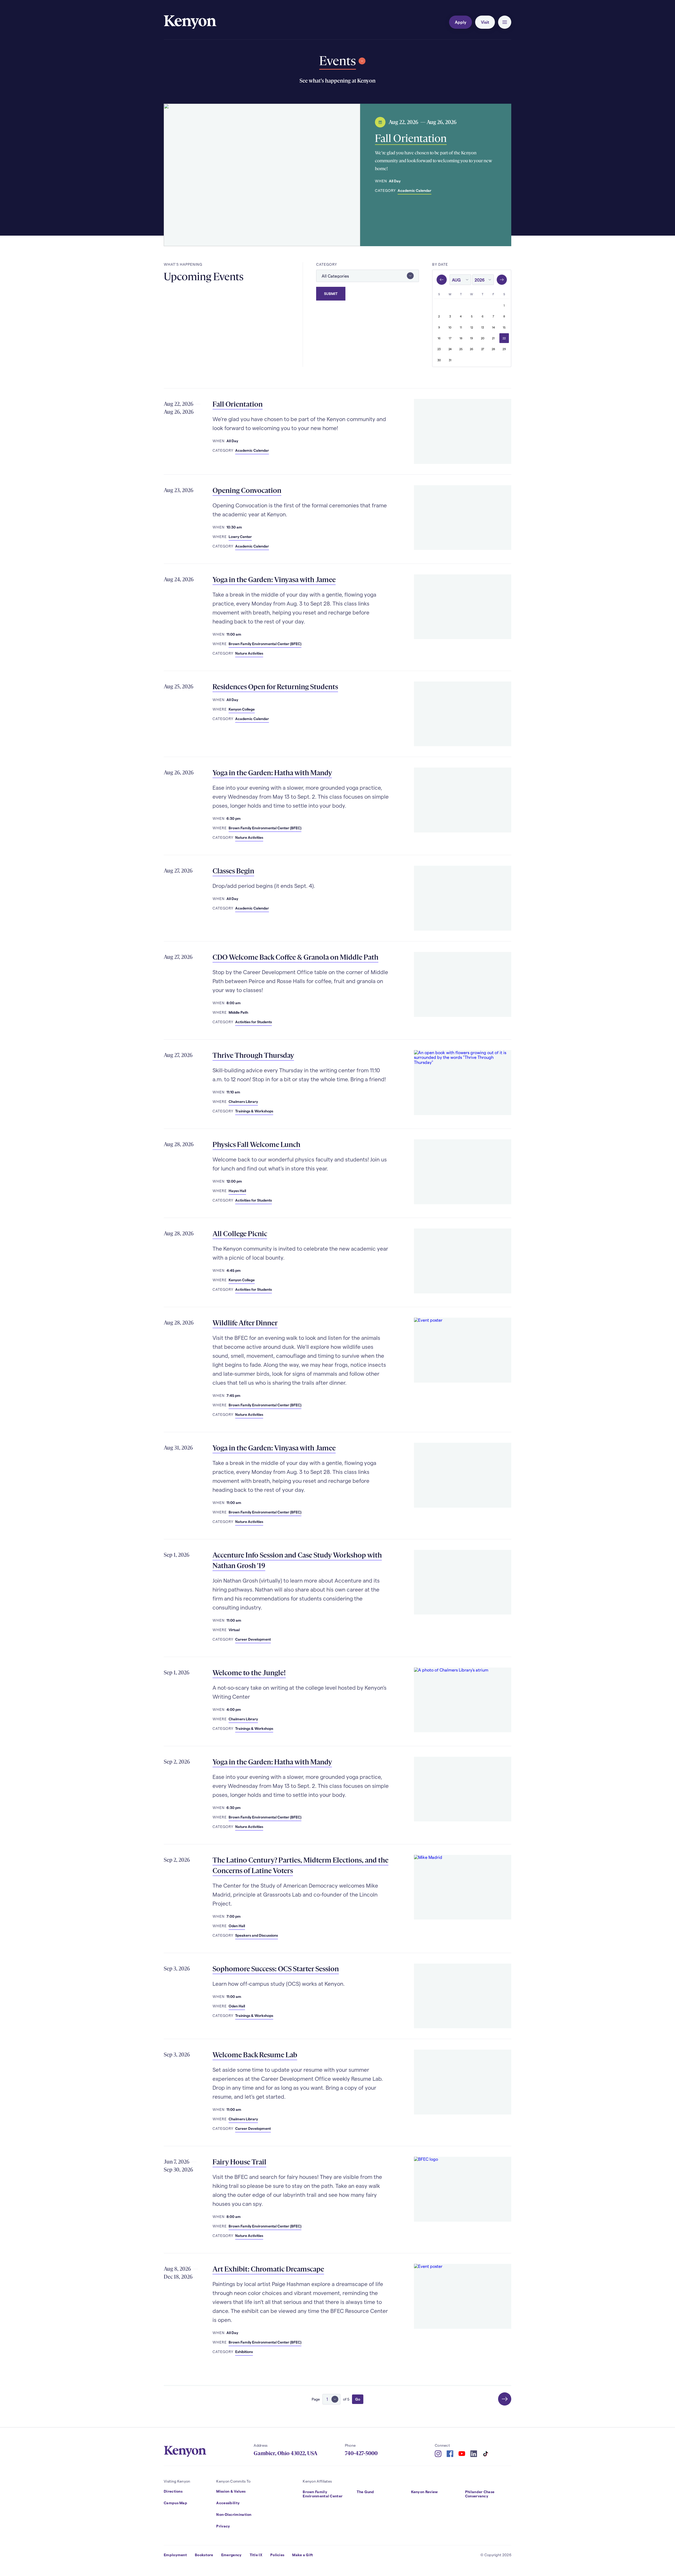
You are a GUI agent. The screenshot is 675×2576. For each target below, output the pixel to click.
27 (483, 349)
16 (439, 338)
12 (472, 327)
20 (483, 338)
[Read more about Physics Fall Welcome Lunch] (463, 1172)
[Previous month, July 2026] (442, 280)
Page (316, 2399)
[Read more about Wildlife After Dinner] (463, 1350)
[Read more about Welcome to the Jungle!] (463, 1700)
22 (504, 338)
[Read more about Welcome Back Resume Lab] (463, 2082)
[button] (505, 22)
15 (504, 327)
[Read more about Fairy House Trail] (463, 2189)
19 (472, 338)
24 (450, 349)
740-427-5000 (361, 2453)
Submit (331, 294)
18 (461, 338)
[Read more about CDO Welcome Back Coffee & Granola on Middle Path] (463, 984)
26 (472, 349)
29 (504, 349)
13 (483, 327)
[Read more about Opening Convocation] (463, 518)
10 (450, 327)
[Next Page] (505, 2399)
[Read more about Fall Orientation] (262, 175)
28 (493, 349)
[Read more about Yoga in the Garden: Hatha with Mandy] (463, 800)
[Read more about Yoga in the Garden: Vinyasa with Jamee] (463, 607)
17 (450, 338)
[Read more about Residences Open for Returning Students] (463, 714)
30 (439, 360)
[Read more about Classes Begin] (463, 898)
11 (461, 327)
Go (358, 2399)
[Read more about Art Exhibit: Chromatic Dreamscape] (463, 2296)
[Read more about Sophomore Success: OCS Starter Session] (463, 1996)
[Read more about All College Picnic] (463, 1261)
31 (450, 360)
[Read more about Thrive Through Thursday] (463, 1083)
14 (493, 327)
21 (493, 338)
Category (327, 264)
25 (461, 349)
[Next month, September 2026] (502, 280)
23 (439, 349)
